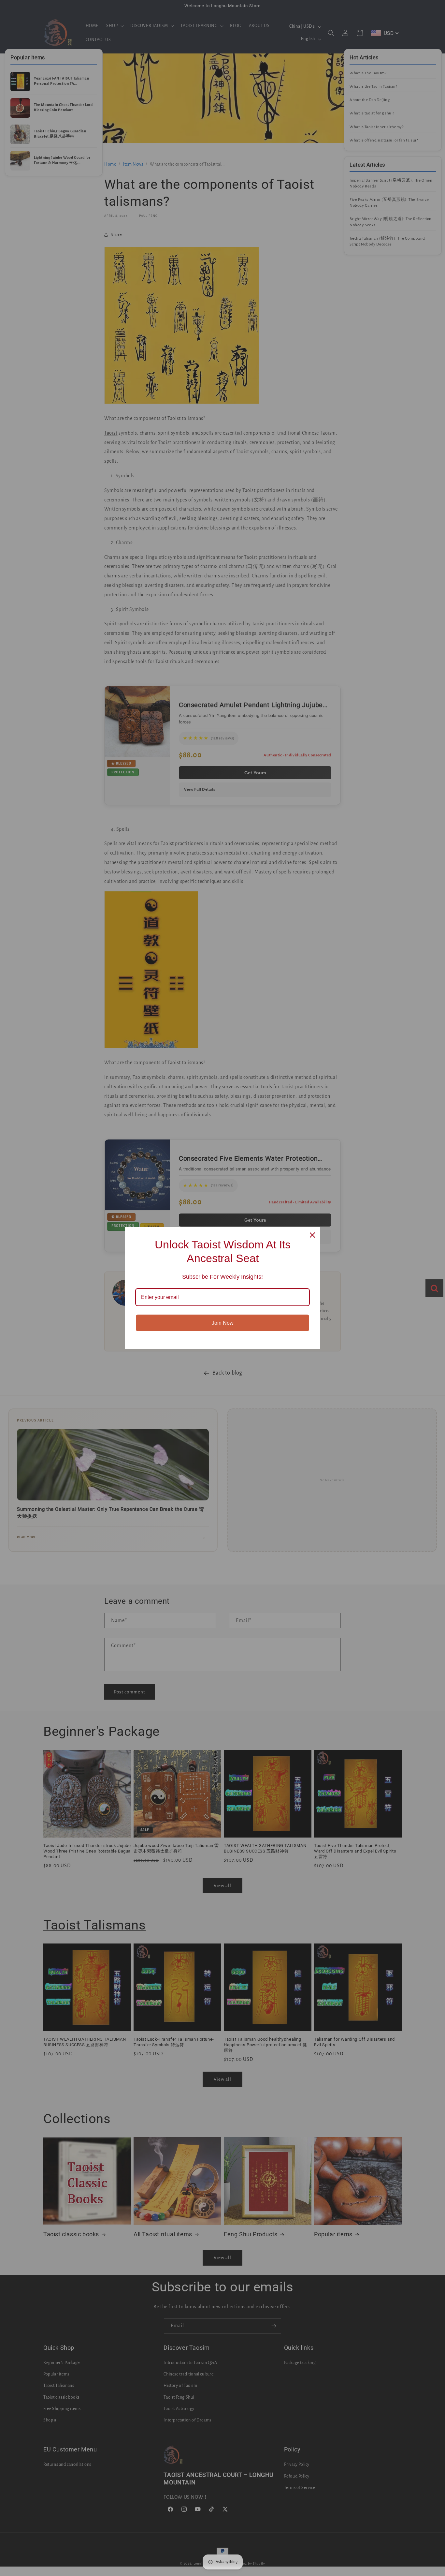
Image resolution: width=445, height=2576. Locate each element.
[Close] (312, 1235)
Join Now (223, 1323)
